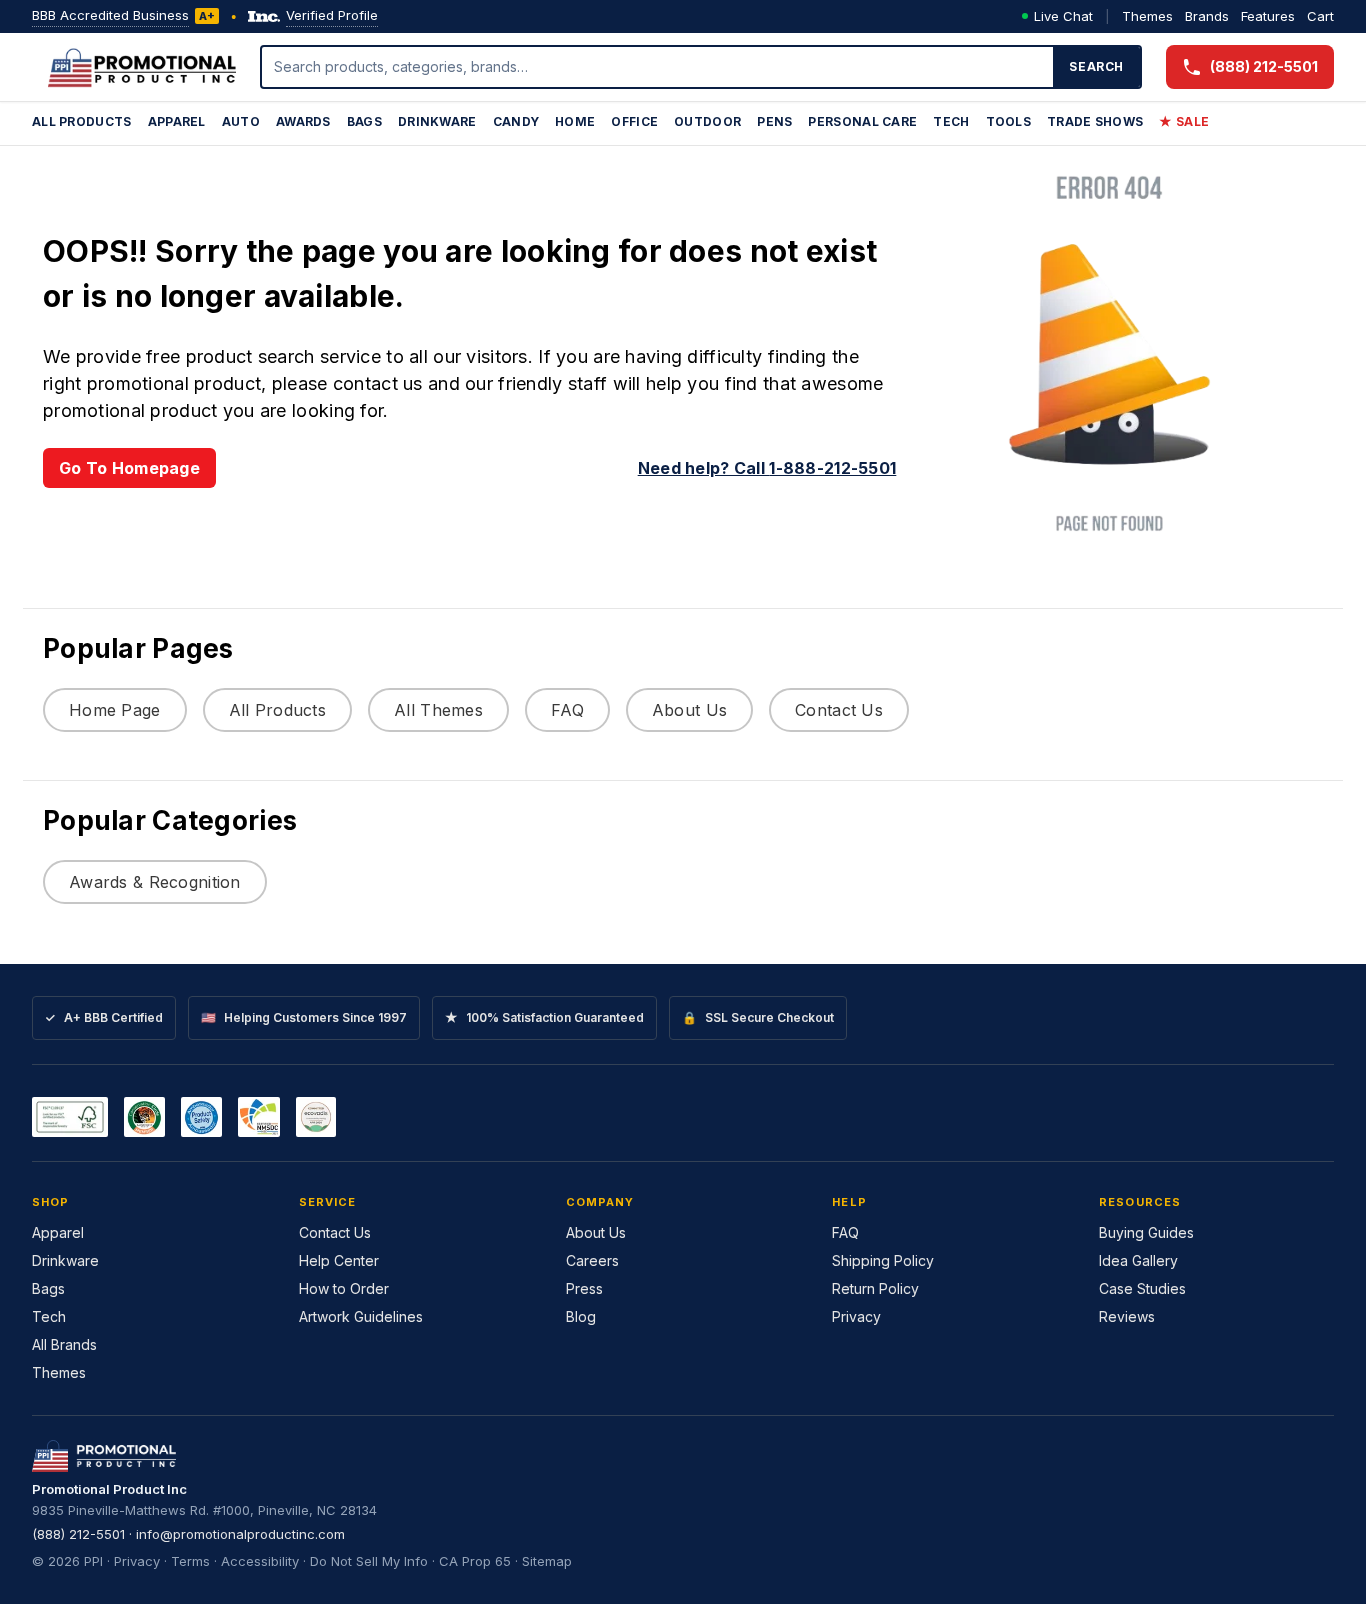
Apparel (177, 121)
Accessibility (260, 1561)
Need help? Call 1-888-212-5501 (767, 468)
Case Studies (1142, 1288)
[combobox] (658, 67)
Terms (190, 1561)
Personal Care (862, 121)
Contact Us (839, 710)
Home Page (115, 710)
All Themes (438, 710)
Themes (1147, 16)
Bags (364, 121)
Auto (241, 121)
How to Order (344, 1288)
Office (634, 121)
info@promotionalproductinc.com (240, 1534)
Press (584, 1288)
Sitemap (547, 1561)
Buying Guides (1146, 1232)
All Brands (64, 1344)
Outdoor (707, 121)
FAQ (567, 710)
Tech (951, 121)
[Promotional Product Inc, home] (142, 67)
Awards (303, 121)
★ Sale (1184, 121)
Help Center (339, 1260)
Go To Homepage (129, 468)
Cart (1320, 16)
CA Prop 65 (475, 1561)
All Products (82, 121)
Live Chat (1063, 16)
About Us (689, 710)
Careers (592, 1260)
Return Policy (875, 1288)
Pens (774, 121)
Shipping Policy (883, 1260)
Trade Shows (1095, 121)
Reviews (1127, 1316)
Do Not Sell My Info (369, 1561)
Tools (1009, 121)
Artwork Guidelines (361, 1316)
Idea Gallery (1138, 1260)
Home (575, 121)
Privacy (856, 1316)
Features (1268, 16)
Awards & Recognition (155, 882)
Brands (1207, 16)
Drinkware (437, 121)
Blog (581, 1316)
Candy (516, 121)
